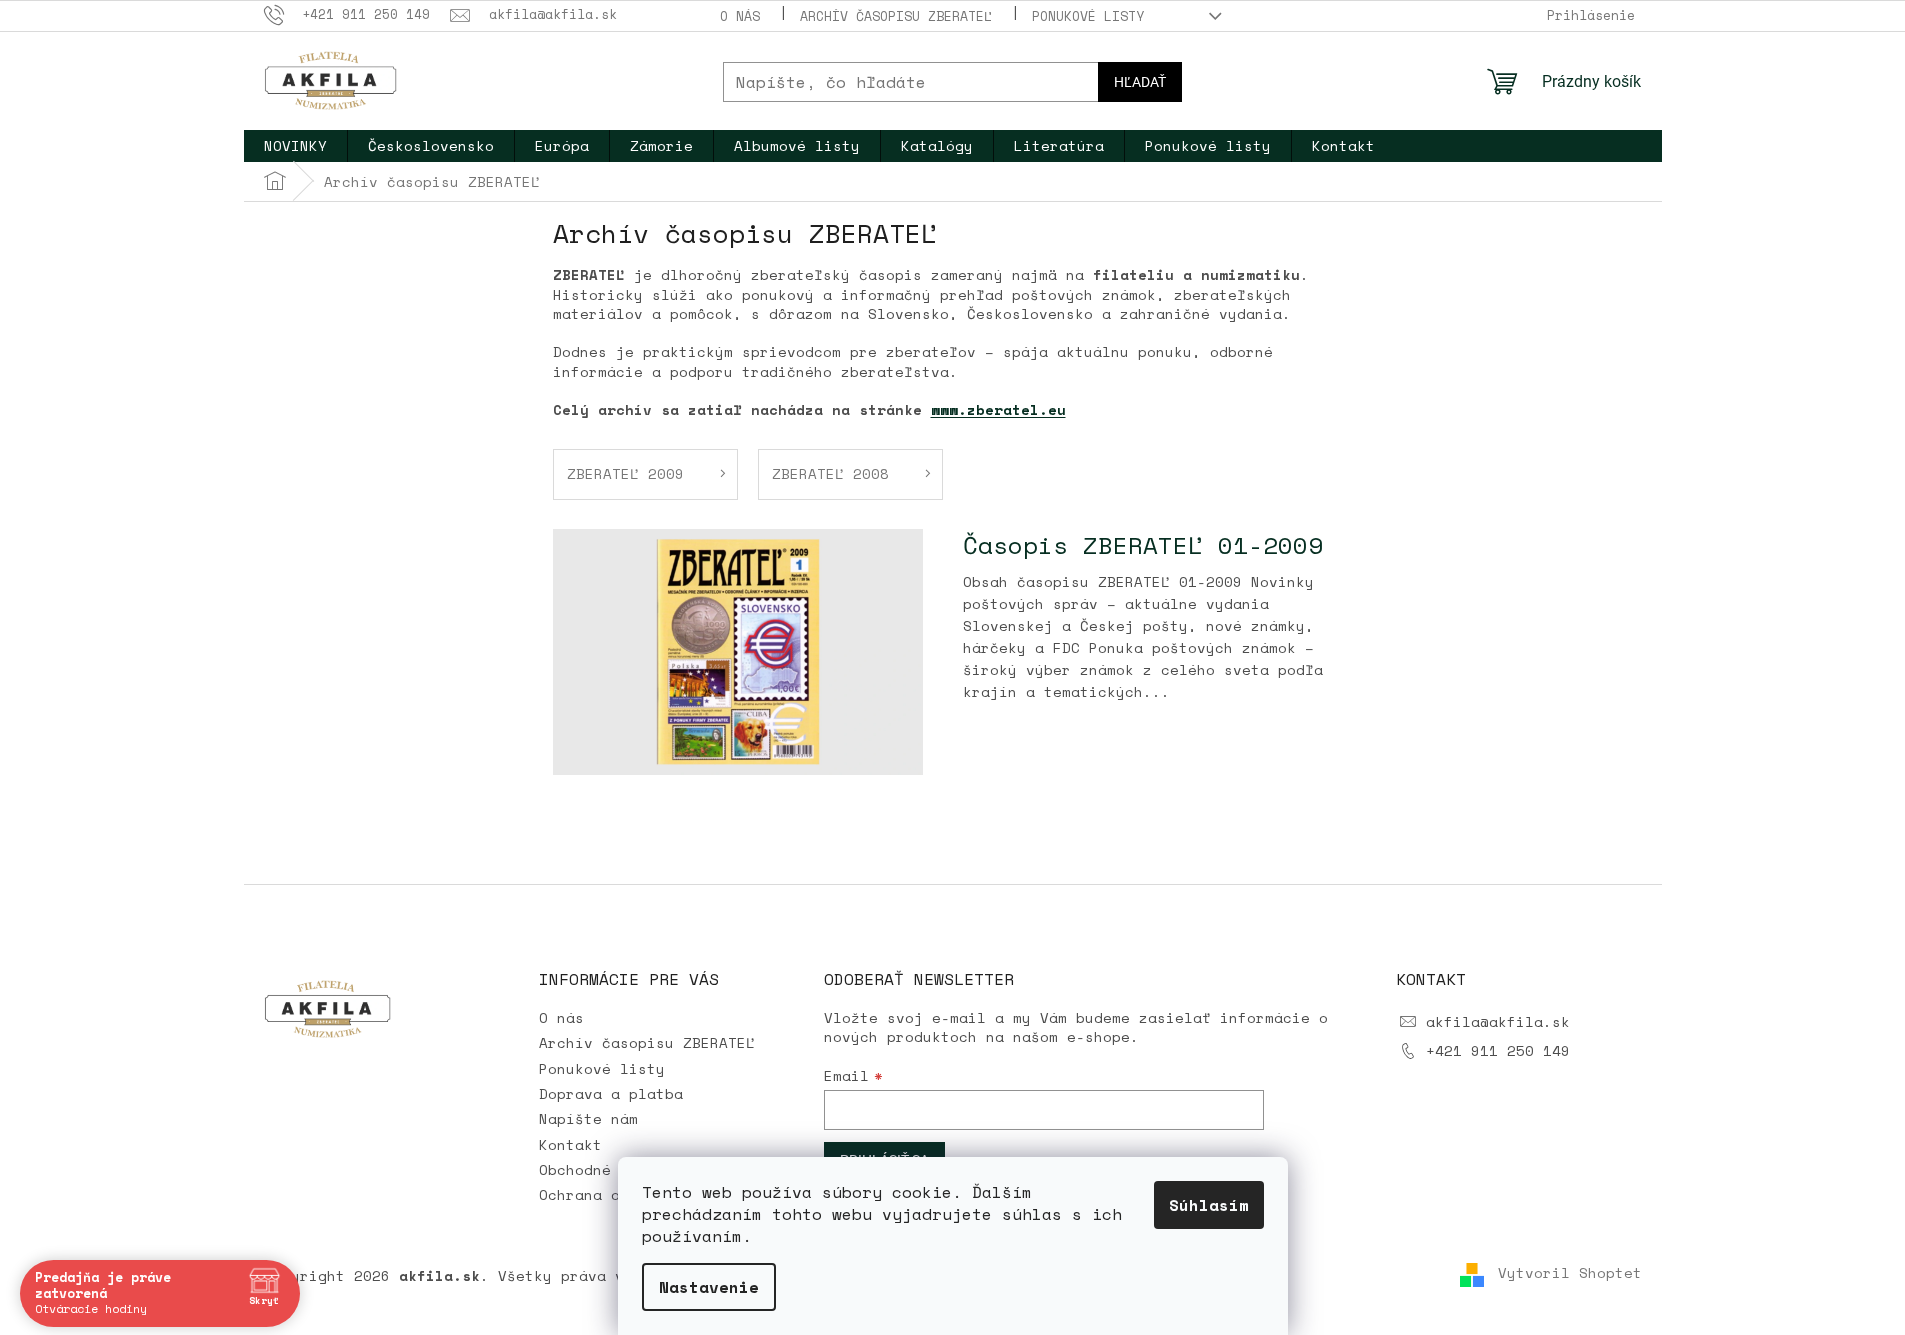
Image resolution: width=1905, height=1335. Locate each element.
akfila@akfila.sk (1498, 1021)
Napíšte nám (588, 1118)
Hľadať (1140, 82)
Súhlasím (1209, 1205)
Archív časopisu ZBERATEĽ (896, 16)
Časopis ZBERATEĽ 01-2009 (1143, 545)
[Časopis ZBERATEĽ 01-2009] (738, 649)
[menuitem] (295, 146)
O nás (740, 16)
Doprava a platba (611, 1093)
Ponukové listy (1088, 16)
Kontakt (570, 1144)
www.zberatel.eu (998, 409)
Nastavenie (709, 1287)
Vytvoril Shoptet (1570, 1273)
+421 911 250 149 (1498, 1050)
